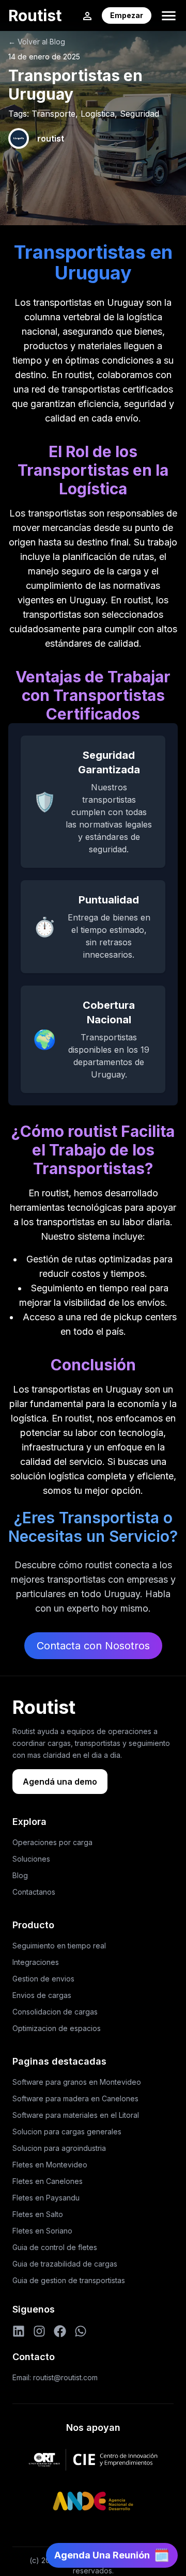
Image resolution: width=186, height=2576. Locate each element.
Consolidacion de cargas (55, 2012)
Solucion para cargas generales (67, 2132)
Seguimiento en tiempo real (59, 1946)
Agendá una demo (60, 1782)
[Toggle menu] (169, 16)
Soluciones (31, 1859)
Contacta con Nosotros (93, 1646)
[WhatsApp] (81, 2331)
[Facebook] (60, 2331)
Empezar (127, 15)
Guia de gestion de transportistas (69, 2280)
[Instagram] (39, 2331)
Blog (20, 1875)
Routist (35, 15)
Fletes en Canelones (48, 2181)
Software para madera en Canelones (75, 2098)
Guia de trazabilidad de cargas (65, 2264)
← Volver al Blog (37, 42)
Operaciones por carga (52, 1842)
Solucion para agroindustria (59, 2148)
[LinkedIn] (19, 2331)
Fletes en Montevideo (50, 2165)
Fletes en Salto (38, 2214)
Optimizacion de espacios (57, 2028)
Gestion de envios (43, 1979)
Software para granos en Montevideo (77, 2082)
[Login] (87, 15)
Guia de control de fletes (55, 2247)
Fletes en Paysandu (46, 2198)
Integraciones (36, 1962)
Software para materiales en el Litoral (76, 2115)
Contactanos (34, 1892)
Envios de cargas (42, 1995)
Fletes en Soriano (42, 2231)
